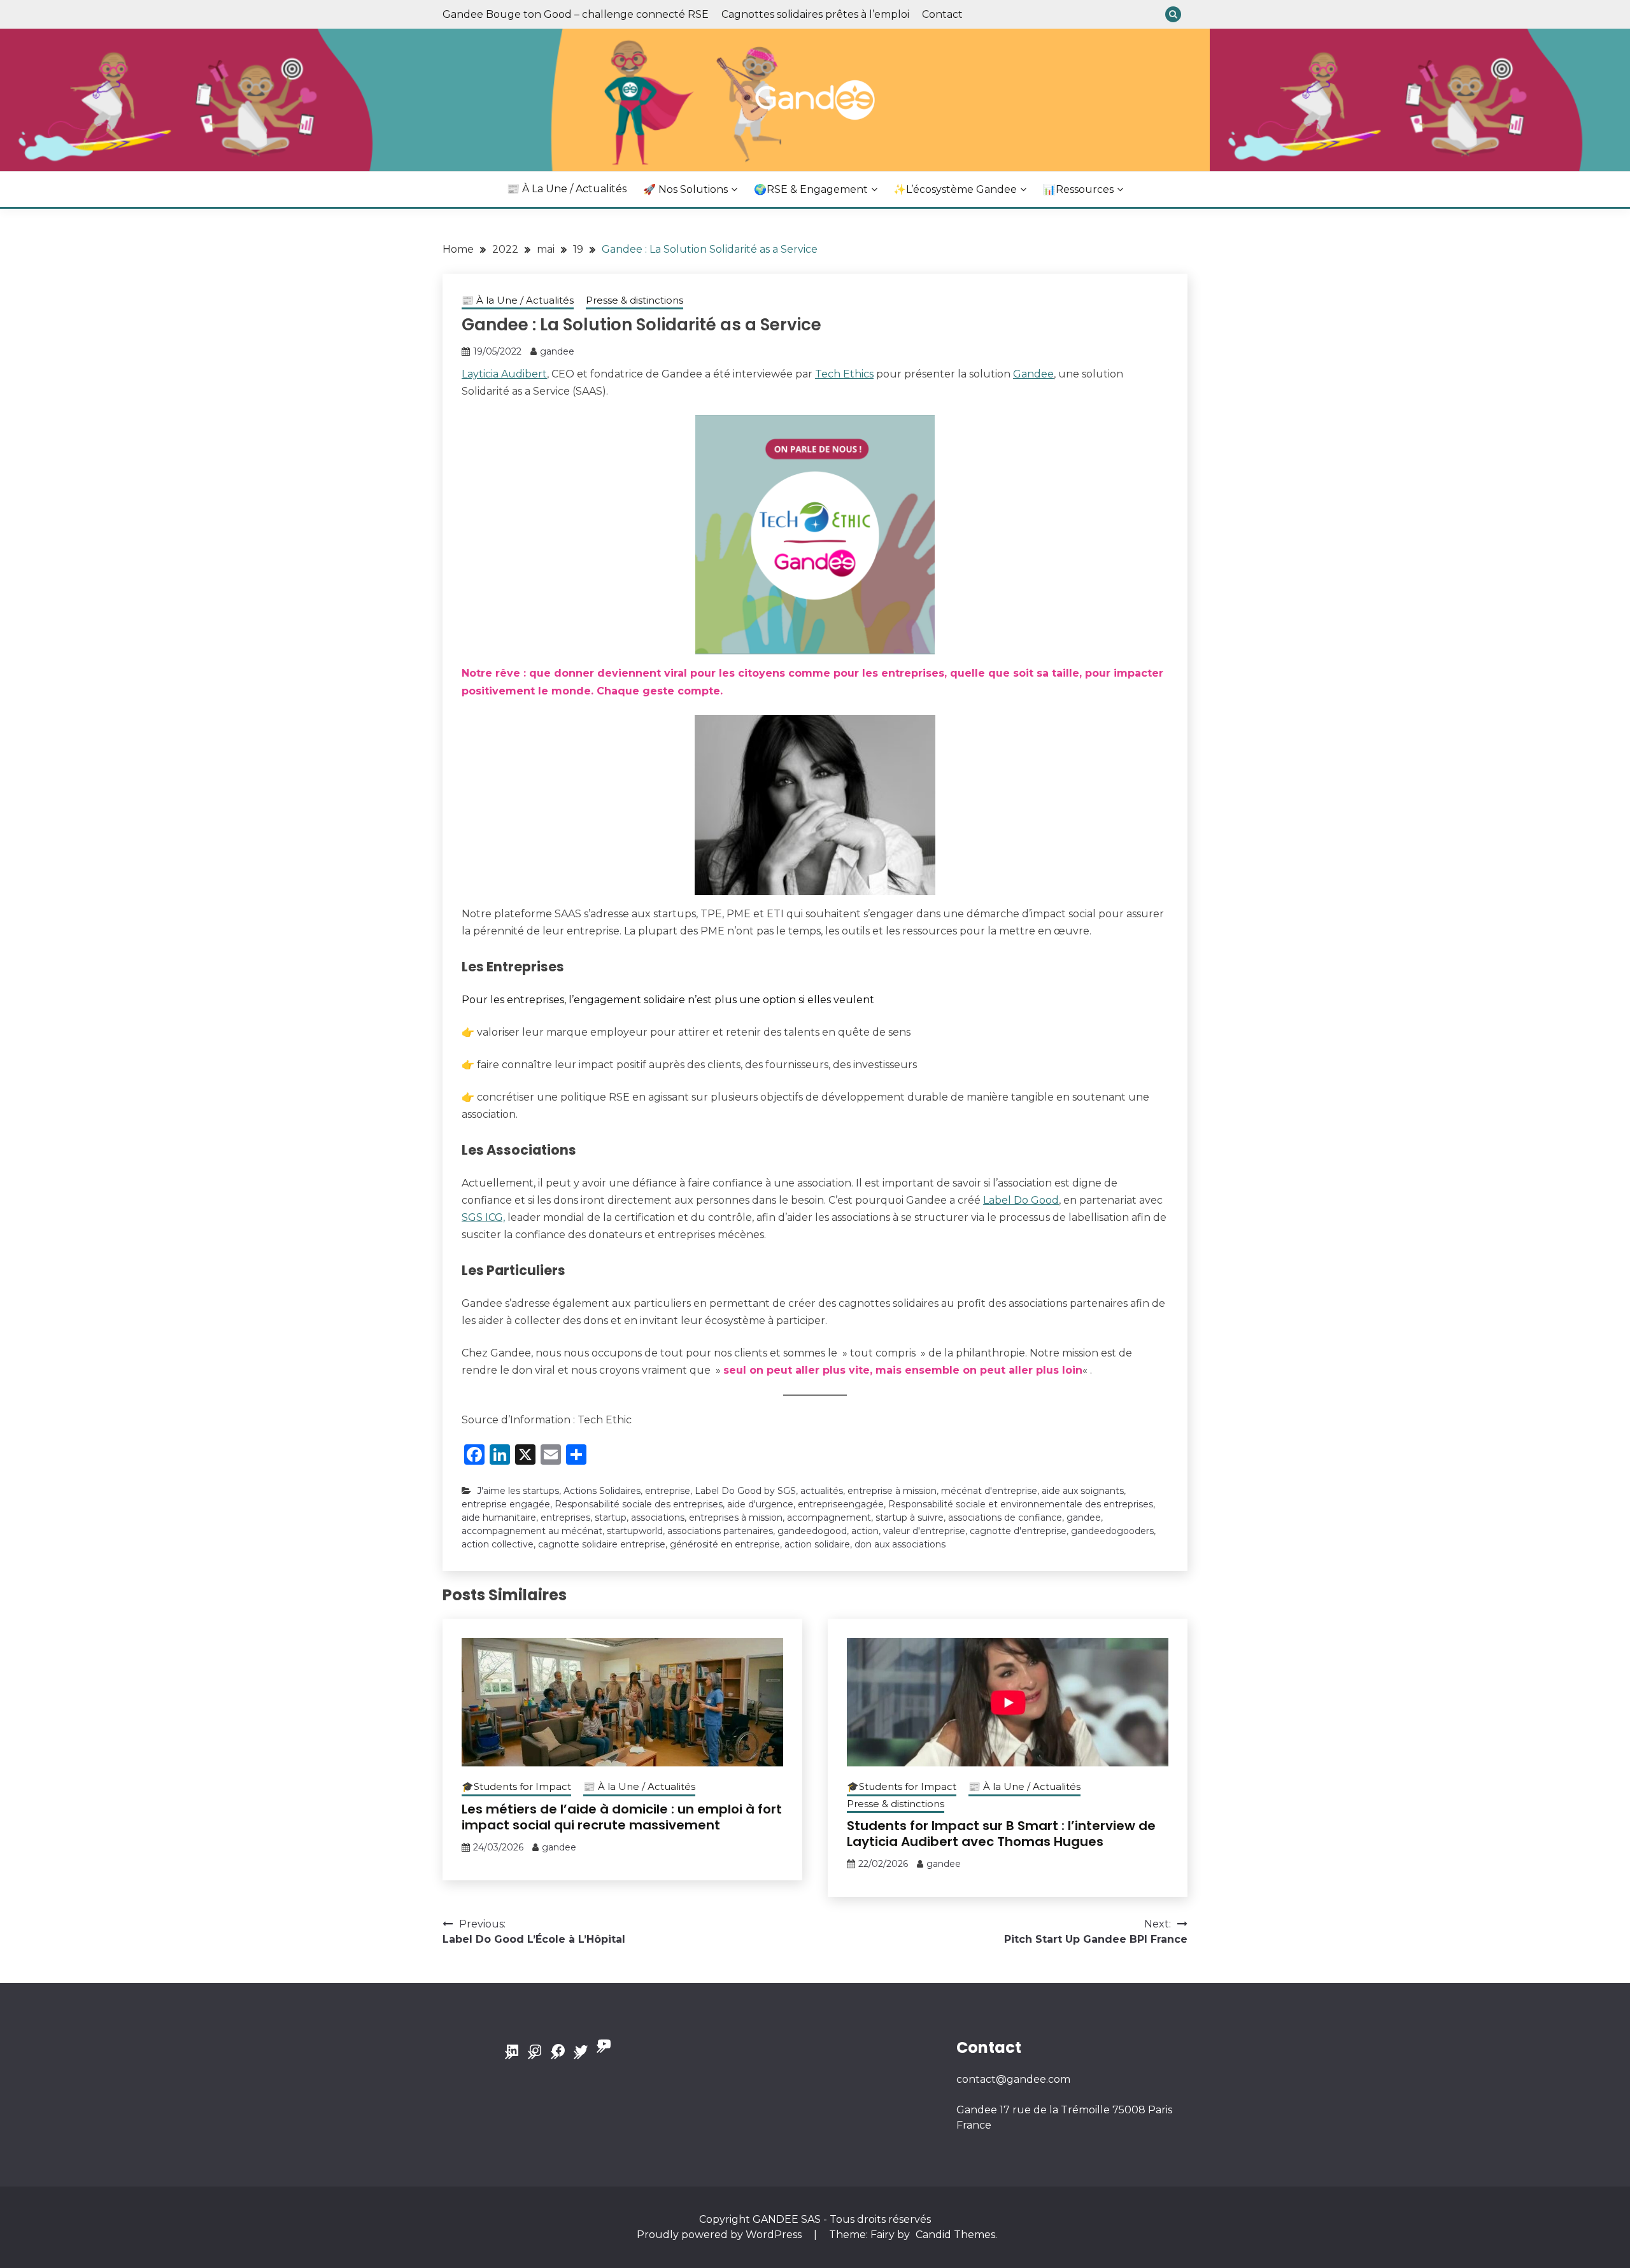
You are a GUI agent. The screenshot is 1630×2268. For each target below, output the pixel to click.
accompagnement (829, 1518)
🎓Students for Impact (516, 1786)
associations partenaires (720, 1531)
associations (658, 1518)
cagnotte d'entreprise (1018, 1531)
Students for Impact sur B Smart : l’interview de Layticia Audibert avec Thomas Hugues (1001, 1834)
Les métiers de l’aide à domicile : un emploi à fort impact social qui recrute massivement (622, 1817)
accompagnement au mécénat (532, 1531)
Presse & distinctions (634, 300)
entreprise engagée (506, 1504)
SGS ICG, (483, 1217)
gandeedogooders (1112, 1531)
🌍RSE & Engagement (811, 189)
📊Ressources (1078, 189)
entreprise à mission (892, 1491)
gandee (557, 351)
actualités (822, 1491)
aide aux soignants (1083, 1491)
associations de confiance (1005, 1518)
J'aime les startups (518, 1491)
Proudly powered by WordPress (720, 2235)
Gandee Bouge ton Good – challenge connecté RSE (576, 14)
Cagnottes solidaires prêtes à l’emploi (815, 14)
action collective (498, 1544)
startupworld (635, 1531)
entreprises (565, 1518)
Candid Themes (955, 2235)
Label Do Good (1021, 1200)
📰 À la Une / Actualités (567, 189)
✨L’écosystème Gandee (955, 189)
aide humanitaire (499, 1518)
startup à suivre (910, 1518)
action (865, 1531)
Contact (942, 14)
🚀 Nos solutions (685, 189)
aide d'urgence (760, 1504)
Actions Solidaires (602, 1491)
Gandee (1033, 374)
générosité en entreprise (725, 1544)
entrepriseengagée (841, 1504)
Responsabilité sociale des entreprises (639, 1504)
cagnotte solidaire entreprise (602, 1544)
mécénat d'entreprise (989, 1491)
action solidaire (817, 1544)
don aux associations (900, 1544)
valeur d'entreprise (924, 1531)
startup (611, 1518)
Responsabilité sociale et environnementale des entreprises (1021, 1504)
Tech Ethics (844, 374)
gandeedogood (812, 1531)
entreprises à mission (736, 1518)
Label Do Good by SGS (745, 1491)
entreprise (668, 1491)
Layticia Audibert (504, 374)
